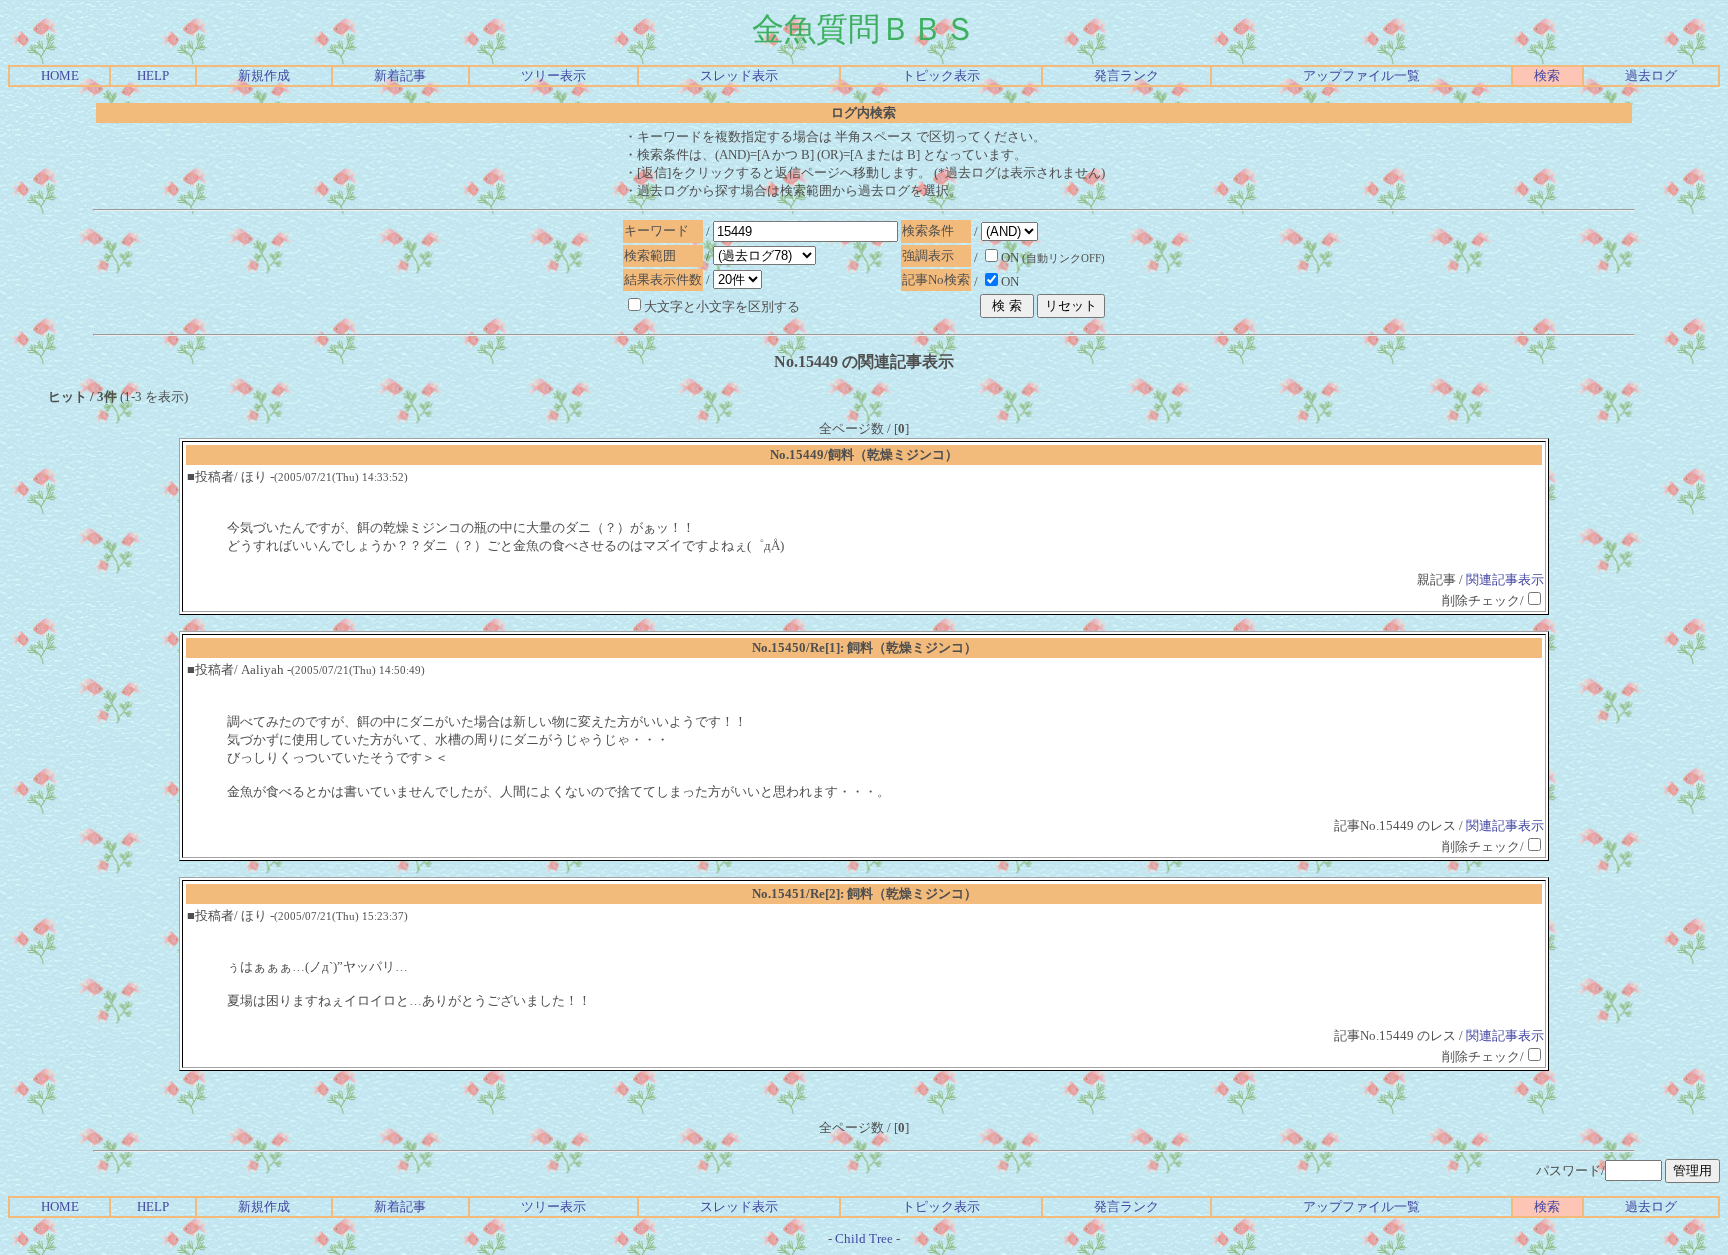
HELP (153, 75)
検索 (1547, 75)
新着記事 (400, 75)
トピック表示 (941, 75)
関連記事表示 (1505, 579)
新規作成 (264, 75)
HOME (60, 75)
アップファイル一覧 (1361, 75)
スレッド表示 (739, 75)
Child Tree (864, 1238)
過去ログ (1651, 75)
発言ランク (1126, 75)
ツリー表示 (553, 75)
